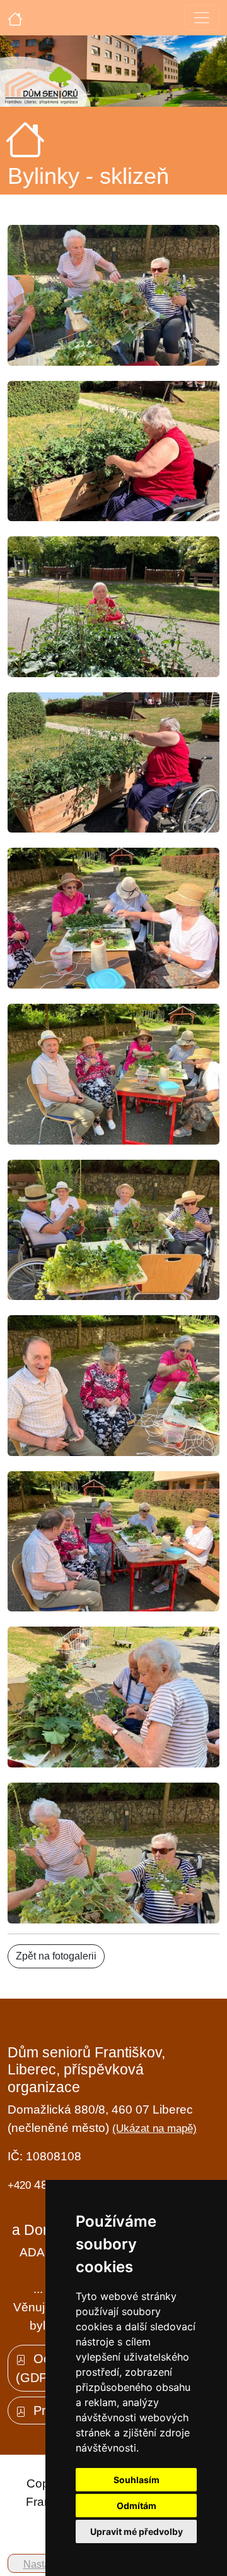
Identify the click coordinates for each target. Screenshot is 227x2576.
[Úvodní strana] (15, 18)
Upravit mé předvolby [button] (137, 2531)
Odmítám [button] (137, 2506)
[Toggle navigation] (202, 18)
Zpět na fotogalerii (56, 1956)
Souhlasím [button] (137, 2480)
